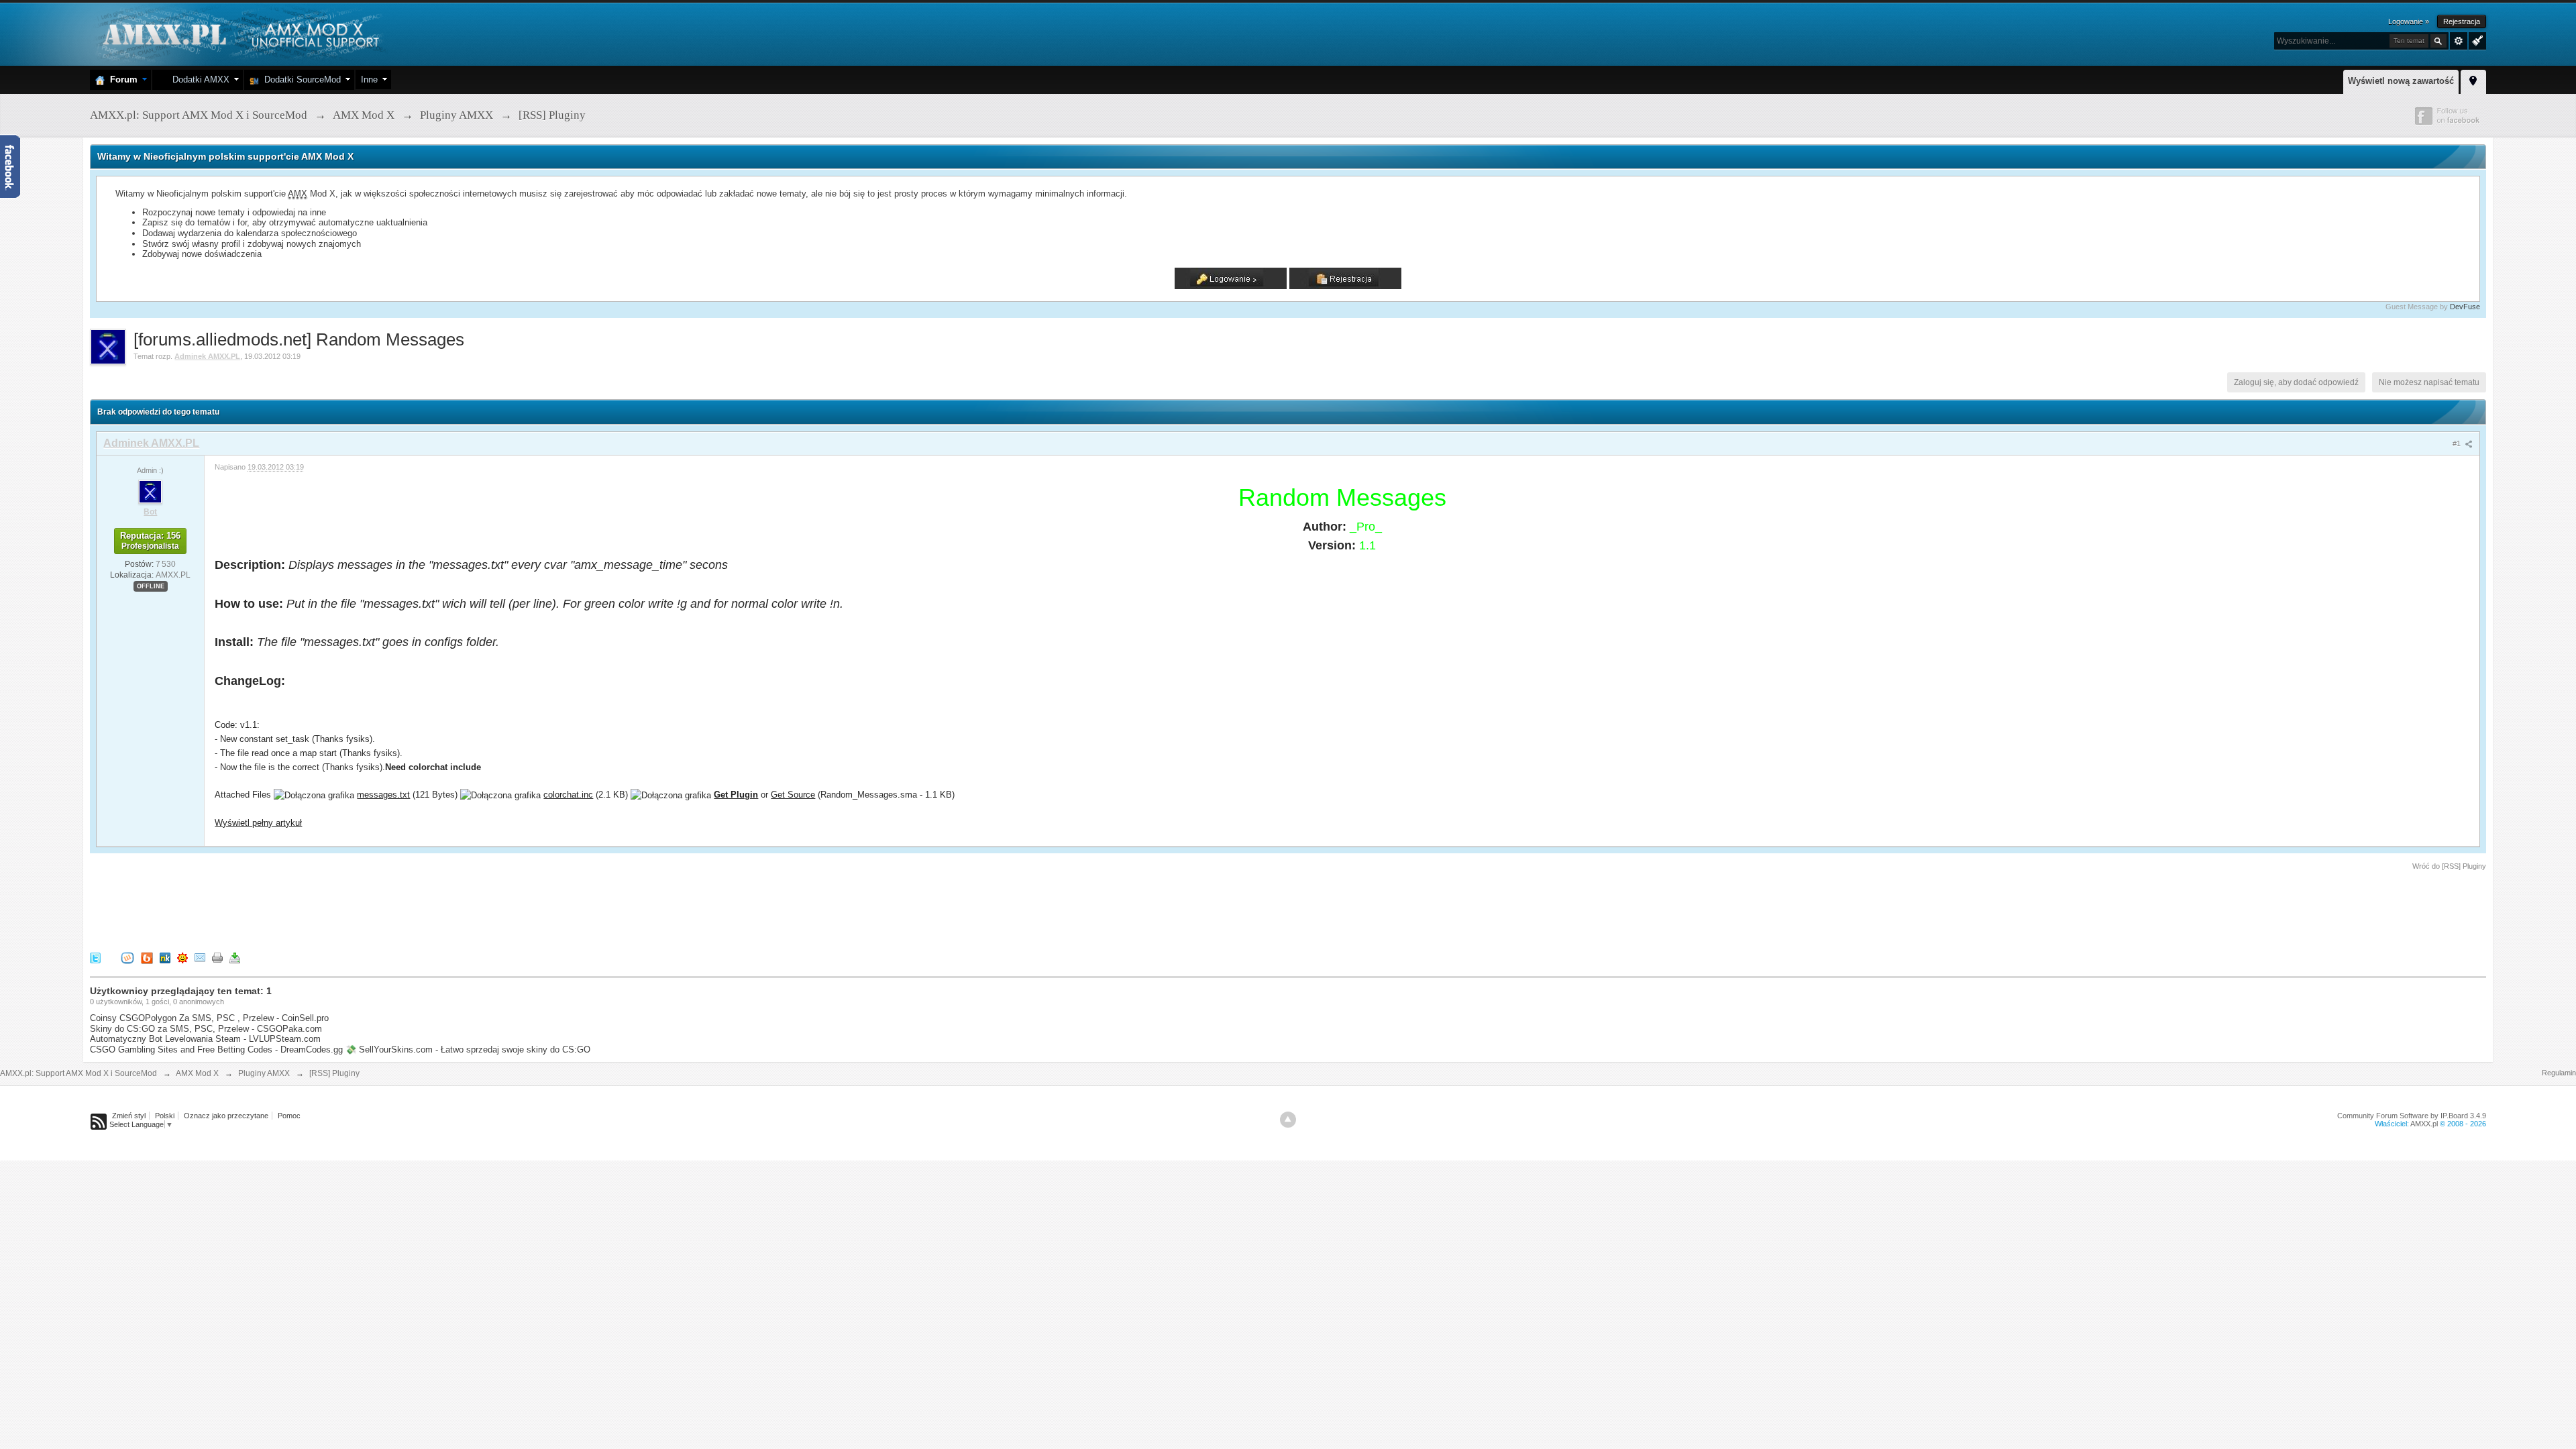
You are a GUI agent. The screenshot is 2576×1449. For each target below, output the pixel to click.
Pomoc (289, 1116)
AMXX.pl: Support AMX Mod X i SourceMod (78, 1073)
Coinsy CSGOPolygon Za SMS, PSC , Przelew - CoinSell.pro (209, 1018)
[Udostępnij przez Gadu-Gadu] (182, 958)
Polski (165, 1116)
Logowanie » (2409, 21)
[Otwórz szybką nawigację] (2473, 80)
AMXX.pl (2424, 1124)
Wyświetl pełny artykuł (258, 823)
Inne (369, 79)
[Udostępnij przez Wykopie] (127, 958)
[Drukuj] (217, 958)
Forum (121, 79)
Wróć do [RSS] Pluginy (2449, 866)
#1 (2458, 443)
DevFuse (2465, 307)
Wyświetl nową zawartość (2401, 81)
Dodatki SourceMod (300, 79)
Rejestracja (2462, 21)
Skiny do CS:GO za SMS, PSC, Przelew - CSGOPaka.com (206, 1029)
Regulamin (2559, 1073)
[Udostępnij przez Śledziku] (165, 958)
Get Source (793, 795)
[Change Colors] (2476, 40)
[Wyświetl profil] (150, 491)
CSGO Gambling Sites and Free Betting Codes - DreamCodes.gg (216, 1050)
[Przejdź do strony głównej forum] (239, 33)
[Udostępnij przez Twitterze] (95, 958)
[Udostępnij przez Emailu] (200, 958)
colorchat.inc (568, 795)
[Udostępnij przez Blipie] (147, 958)
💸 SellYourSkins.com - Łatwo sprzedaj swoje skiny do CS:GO (468, 1050)
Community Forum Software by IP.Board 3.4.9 (2412, 1116)
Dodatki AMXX (198, 79)
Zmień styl (129, 1116)
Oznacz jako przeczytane (226, 1116)
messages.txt (383, 795)
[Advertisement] (334, 909)
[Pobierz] (235, 958)
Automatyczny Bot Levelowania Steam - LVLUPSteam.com (205, 1039)
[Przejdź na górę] (1288, 1120)
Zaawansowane (2459, 41)
